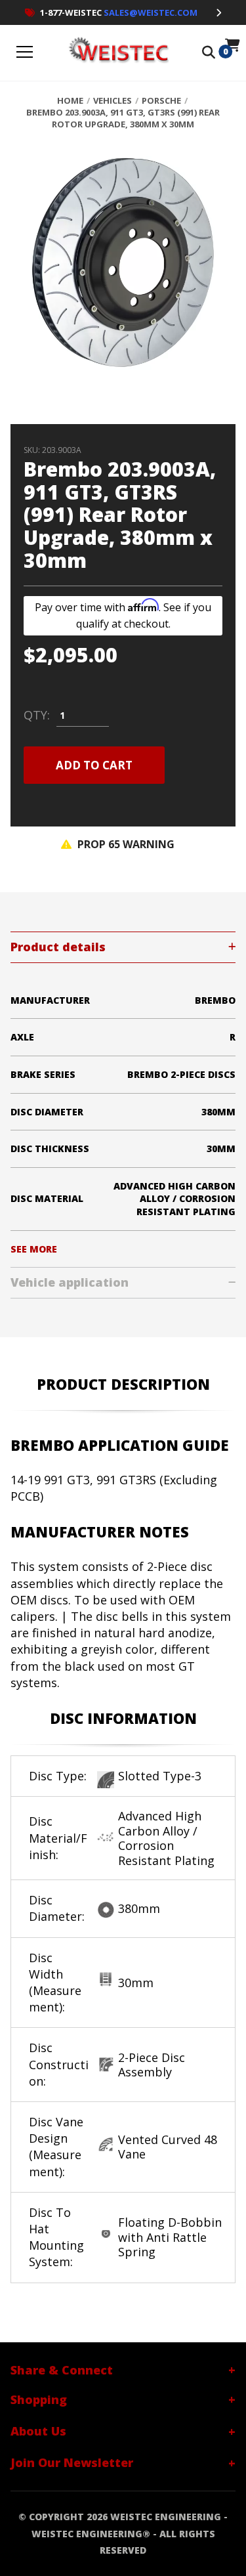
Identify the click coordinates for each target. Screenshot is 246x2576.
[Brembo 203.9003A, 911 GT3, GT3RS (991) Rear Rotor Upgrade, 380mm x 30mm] (123, 270)
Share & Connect (62, 2370)
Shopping (39, 2399)
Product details (58, 947)
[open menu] (25, 53)
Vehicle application (70, 1282)
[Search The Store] (209, 53)
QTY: (37, 716)
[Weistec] (116, 53)
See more (34, 1249)
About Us (38, 2431)
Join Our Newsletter (72, 2462)
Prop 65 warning (125, 844)
